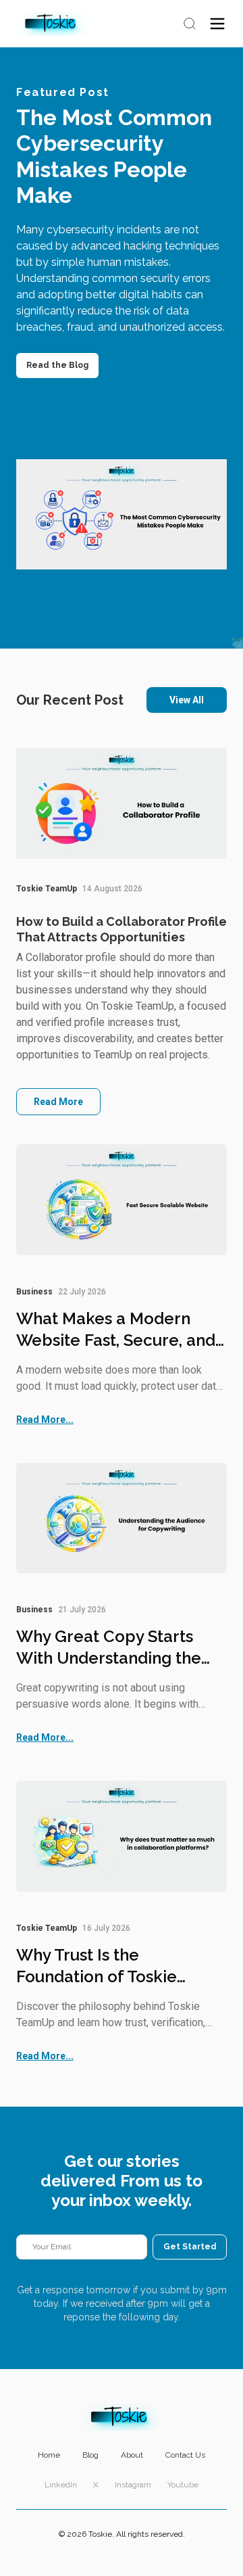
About (132, 2455)
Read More (58, 1102)
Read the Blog (57, 365)
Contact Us (185, 2455)
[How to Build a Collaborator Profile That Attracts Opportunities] (122, 804)
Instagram (133, 2485)
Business (34, 1292)
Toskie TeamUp (47, 889)
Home (49, 2455)
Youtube (183, 2485)
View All (187, 700)
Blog (90, 2455)
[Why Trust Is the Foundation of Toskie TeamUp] (122, 1836)
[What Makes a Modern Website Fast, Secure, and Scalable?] (122, 1200)
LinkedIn (61, 2485)
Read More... (45, 1420)
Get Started (190, 2247)
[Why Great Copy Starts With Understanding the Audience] (122, 1518)
